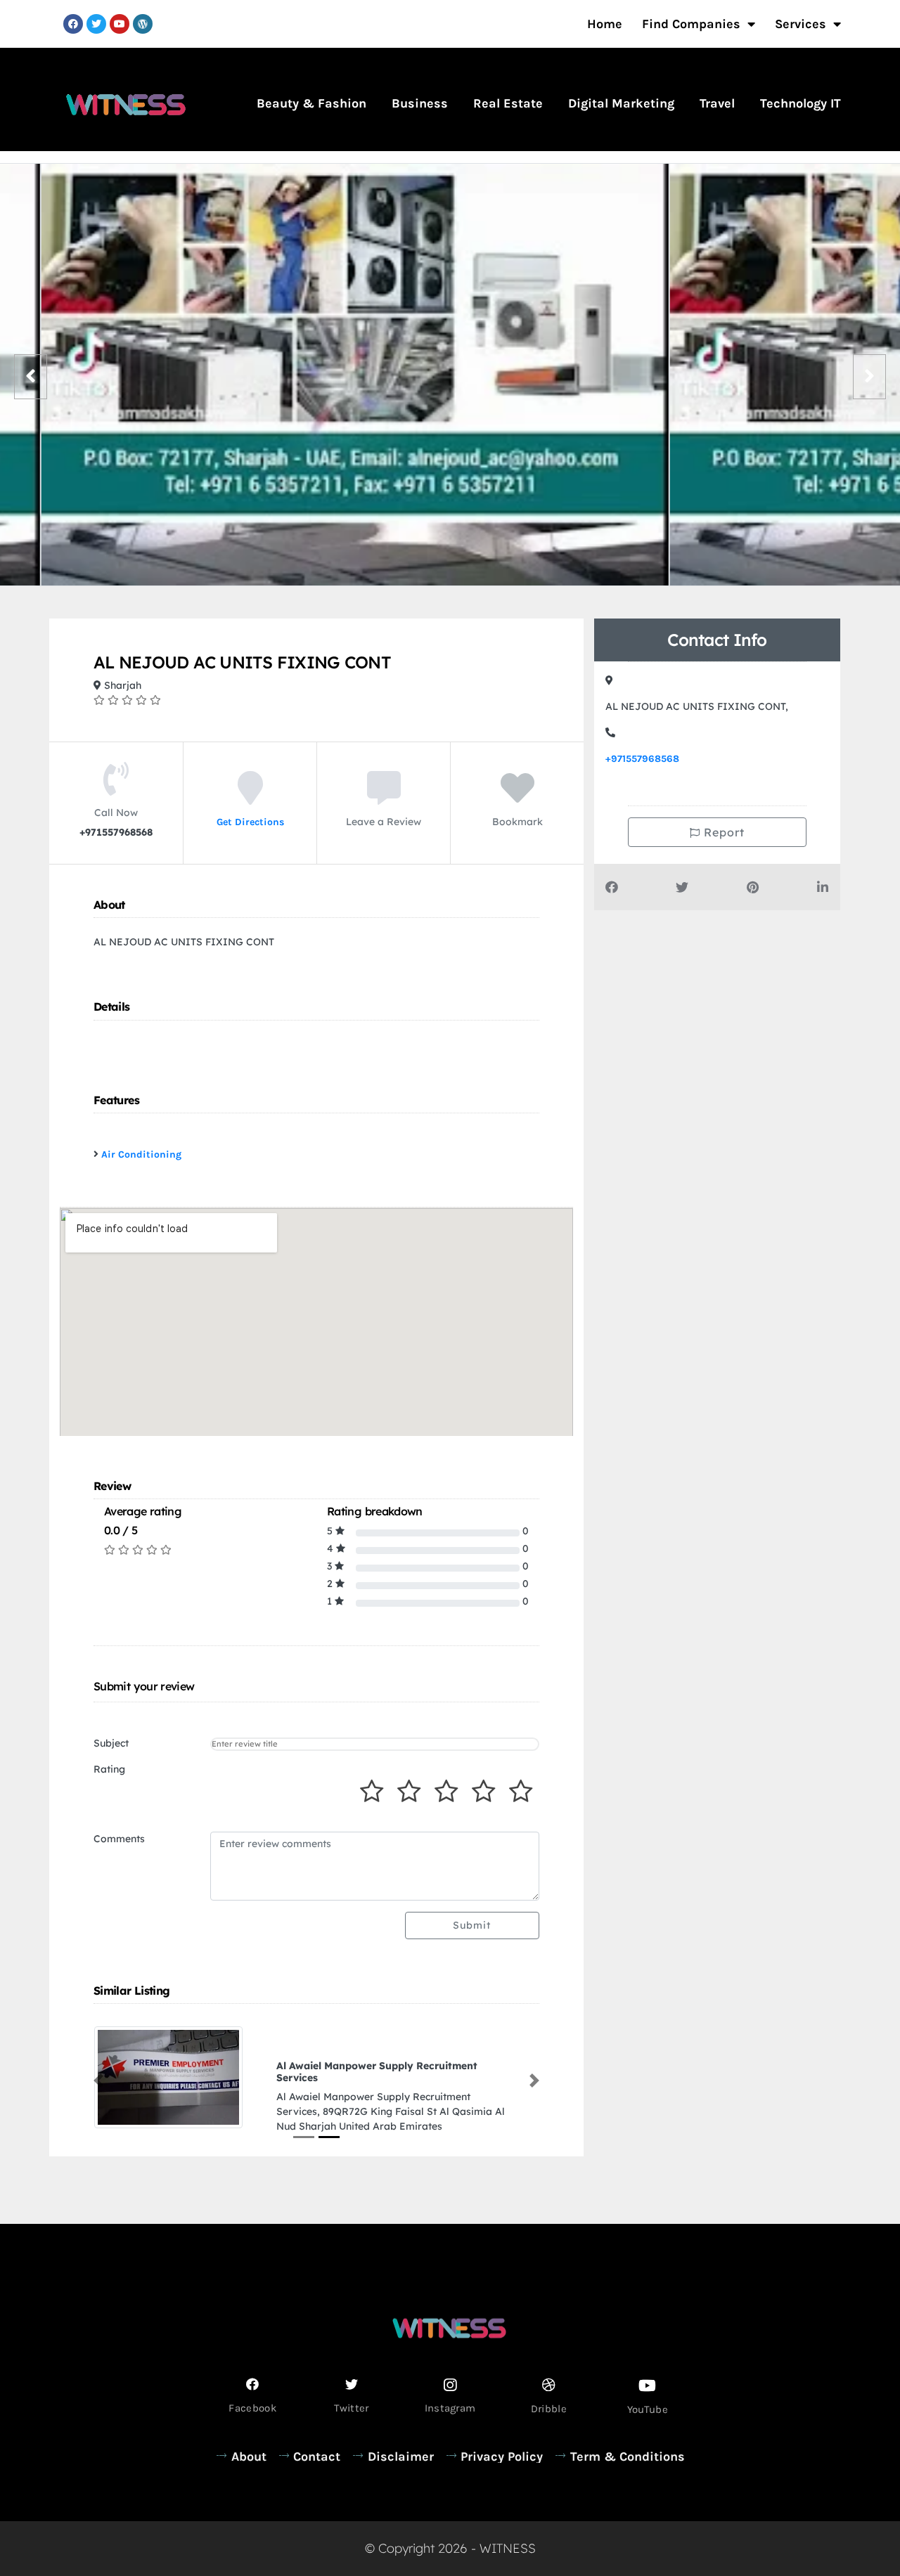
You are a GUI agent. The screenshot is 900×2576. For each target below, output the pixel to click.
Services (801, 24)
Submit (472, 1925)
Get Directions (250, 821)
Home (605, 24)
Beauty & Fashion (311, 103)
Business (420, 103)
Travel (717, 103)
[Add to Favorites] (517, 798)
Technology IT (801, 103)
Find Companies (691, 24)
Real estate (508, 103)
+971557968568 (642, 759)
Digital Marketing (621, 103)
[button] (98, 2074)
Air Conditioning (141, 1154)
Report (722, 832)
